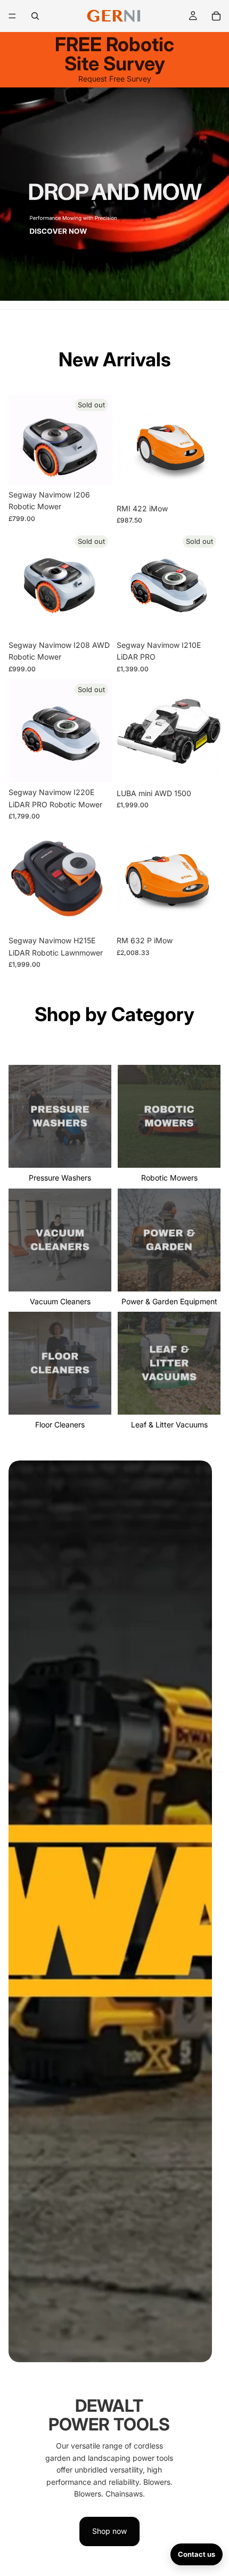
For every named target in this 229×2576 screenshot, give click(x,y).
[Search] (35, 16)
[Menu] (12, 16)
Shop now (109, 2531)
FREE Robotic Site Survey (114, 54)
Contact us (197, 2554)
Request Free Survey (115, 79)
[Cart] (216, 16)
